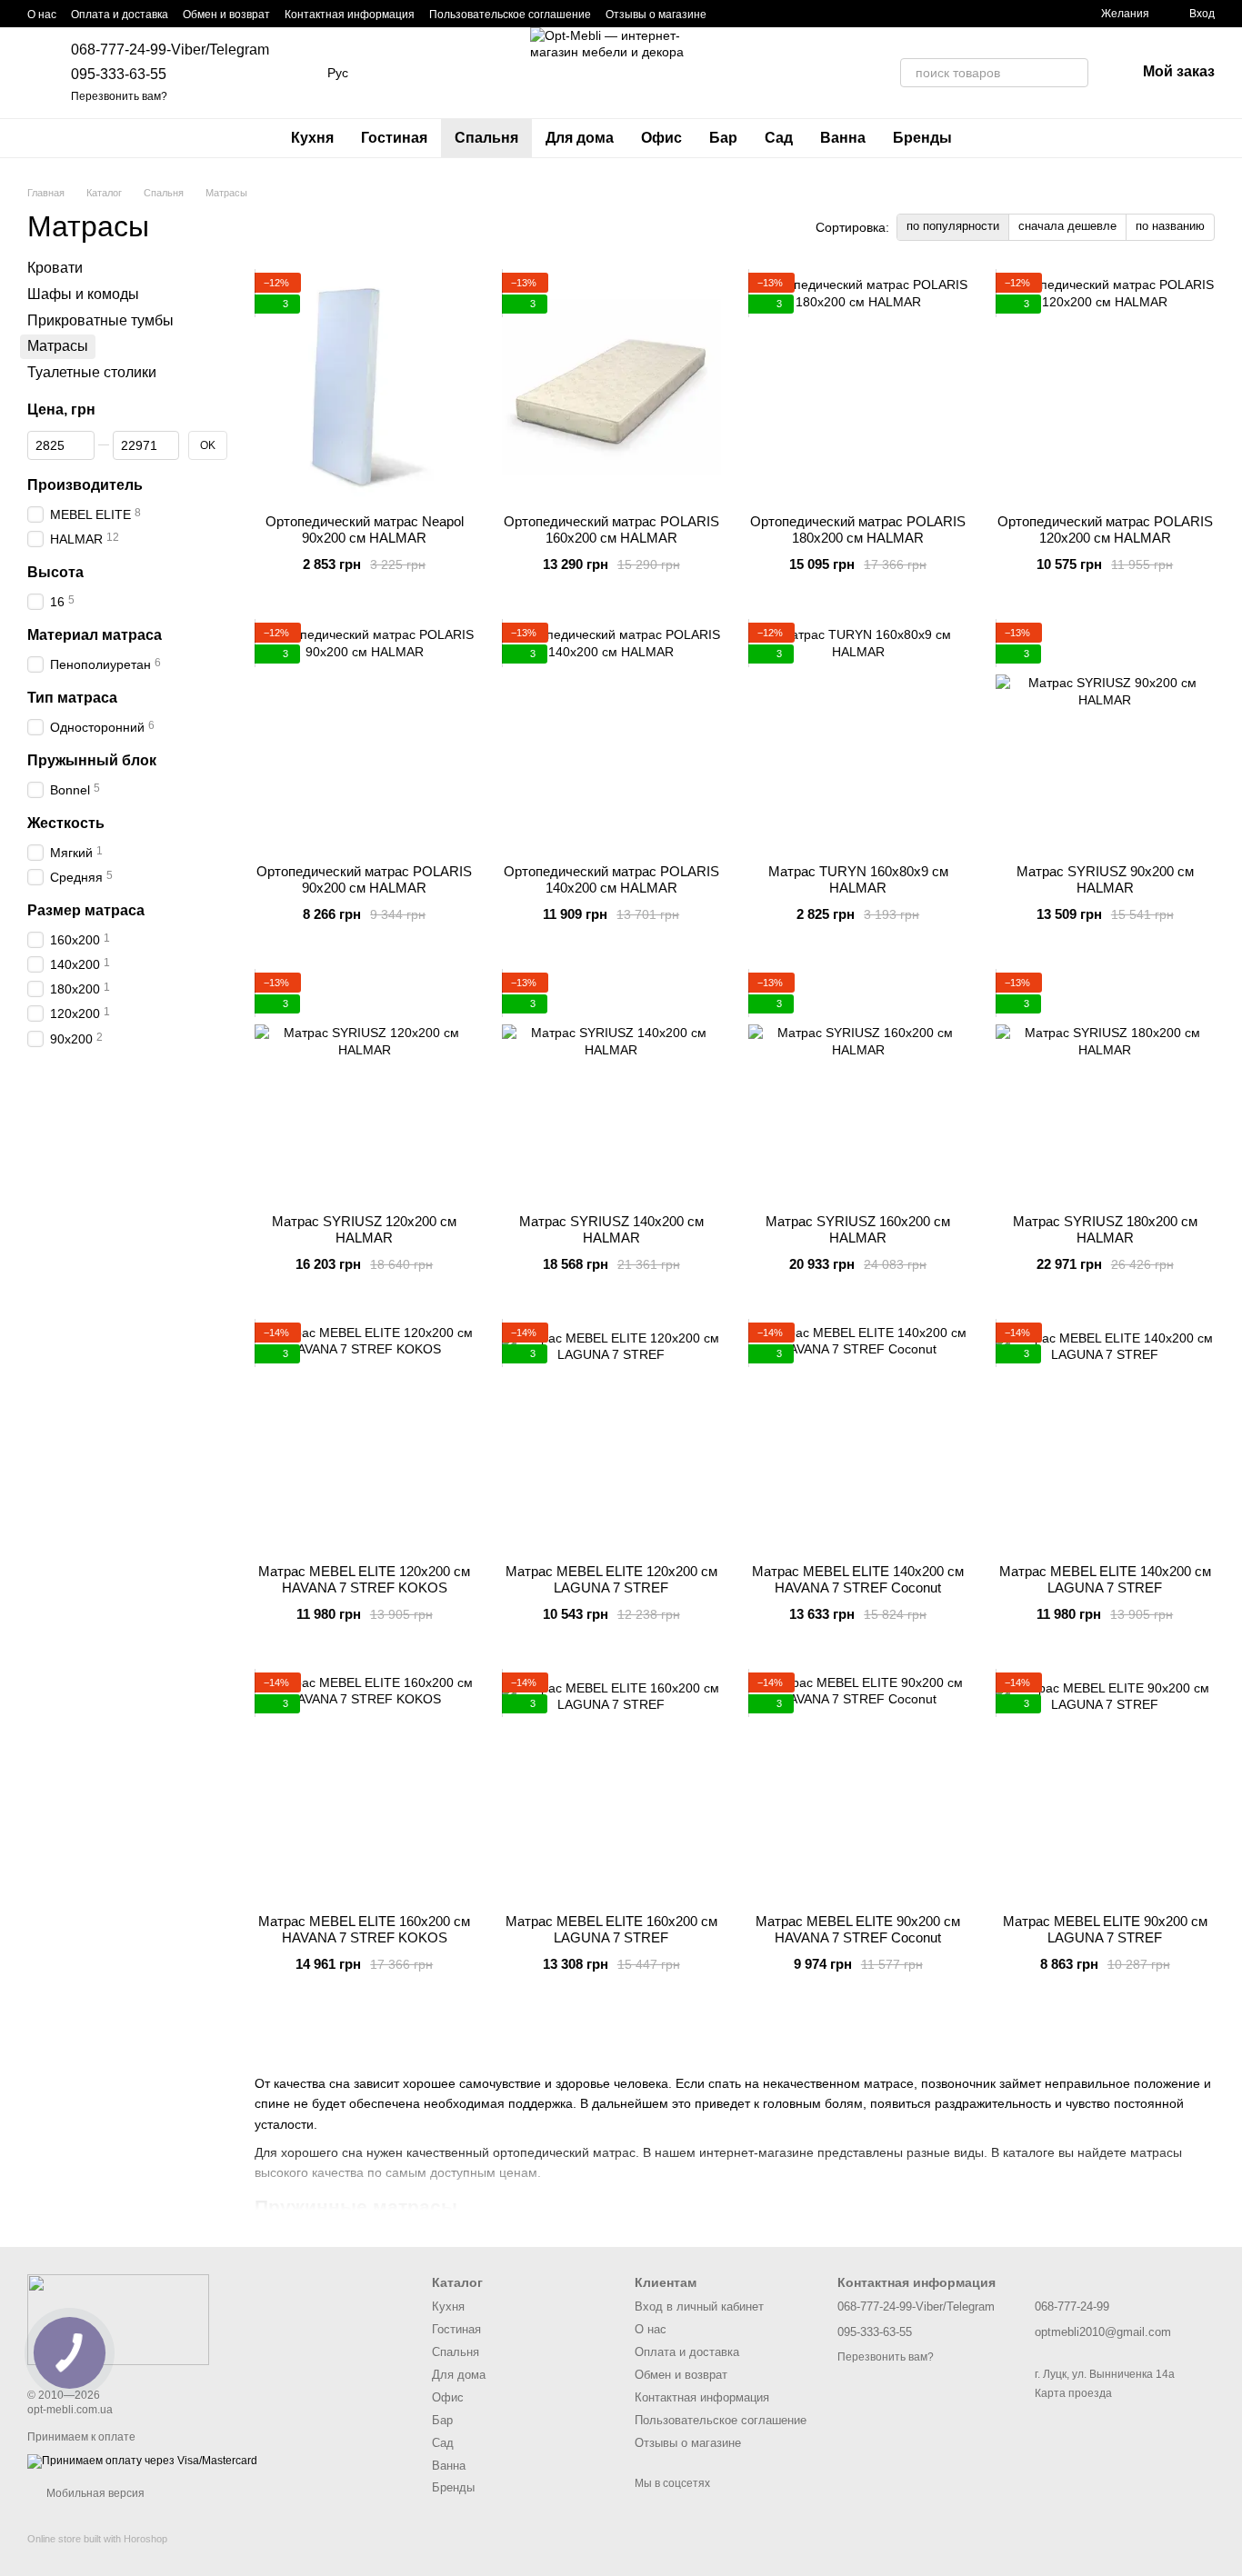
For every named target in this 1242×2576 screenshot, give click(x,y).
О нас (42, 15)
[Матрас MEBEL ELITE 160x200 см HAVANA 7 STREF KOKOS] (365, 1786)
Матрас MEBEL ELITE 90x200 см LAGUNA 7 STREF (1105, 1929)
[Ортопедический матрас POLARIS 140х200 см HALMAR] (612, 736)
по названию (1170, 226)
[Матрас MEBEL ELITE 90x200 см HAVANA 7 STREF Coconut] (858, 1786)
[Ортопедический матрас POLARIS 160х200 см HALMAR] (612, 386)
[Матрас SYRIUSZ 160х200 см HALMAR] (858, 1086)
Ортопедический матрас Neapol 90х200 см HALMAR (365, 529)
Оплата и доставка (120, 15)
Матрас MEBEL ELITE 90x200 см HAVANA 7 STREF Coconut (858, 1929)
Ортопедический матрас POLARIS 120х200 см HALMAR (1105, 529)
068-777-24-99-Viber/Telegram (170, 50)
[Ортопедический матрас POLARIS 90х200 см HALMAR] (365, 736)
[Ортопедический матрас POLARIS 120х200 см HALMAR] (1106, 386)
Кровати (55, 268)
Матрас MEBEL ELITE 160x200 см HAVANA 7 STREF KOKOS (364, 1929)
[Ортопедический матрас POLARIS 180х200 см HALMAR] (858, 386)
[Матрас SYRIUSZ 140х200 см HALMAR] (612, 1086)
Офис (661, 138)
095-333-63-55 (119, 74)
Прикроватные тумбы (100, 320)
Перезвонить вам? (119, 96)
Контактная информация (350, 15)
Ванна (843, 138)
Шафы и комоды (83, 294)
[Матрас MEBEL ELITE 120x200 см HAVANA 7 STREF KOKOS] (365, 1436)
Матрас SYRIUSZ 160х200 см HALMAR (858, 1229)
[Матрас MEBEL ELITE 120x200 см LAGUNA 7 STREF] (612, 1436)
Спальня (486, 138)
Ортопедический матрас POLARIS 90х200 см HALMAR (364, 879)
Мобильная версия (94, 2493)
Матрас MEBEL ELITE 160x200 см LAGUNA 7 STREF (611, 1929)
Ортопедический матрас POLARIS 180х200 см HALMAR (858, 529)
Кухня (312, 138)
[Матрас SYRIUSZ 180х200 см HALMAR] (1106, 1086)
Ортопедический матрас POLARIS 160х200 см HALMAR (611, 529)
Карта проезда (1073, 2393)
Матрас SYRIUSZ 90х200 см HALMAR (1105, 879)
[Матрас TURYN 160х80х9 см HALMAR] (858, 736)
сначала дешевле (1067, 226)
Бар (723, 138)
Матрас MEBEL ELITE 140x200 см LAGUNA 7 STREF (1105, 1579)
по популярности (953, 226)
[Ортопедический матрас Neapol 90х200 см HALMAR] (365, 386)
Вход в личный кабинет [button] (699, 2306)
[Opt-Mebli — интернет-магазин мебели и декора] (118, 2319)
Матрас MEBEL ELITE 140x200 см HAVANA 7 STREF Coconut (858, 1579)
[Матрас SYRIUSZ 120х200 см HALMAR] (365, 1086)
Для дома (580, 138)
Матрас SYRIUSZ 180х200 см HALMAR (1105, 1229)
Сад (779, 138)
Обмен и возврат (226, 15)
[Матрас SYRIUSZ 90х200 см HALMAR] (1106, 736)
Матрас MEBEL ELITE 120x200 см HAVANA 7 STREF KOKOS (364, 1579)
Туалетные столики (92, 372)
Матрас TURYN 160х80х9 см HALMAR (858, 879)
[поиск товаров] (1074, 73)
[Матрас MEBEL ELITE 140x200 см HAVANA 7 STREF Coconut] (858, 1436)
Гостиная (394, 138)
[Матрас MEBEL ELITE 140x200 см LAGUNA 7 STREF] (1106, 1436)
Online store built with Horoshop (97, 2539)
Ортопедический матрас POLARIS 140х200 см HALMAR (611, 879)
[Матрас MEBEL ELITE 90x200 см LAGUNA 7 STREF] (1106, 1786)
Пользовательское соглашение (510, 15)
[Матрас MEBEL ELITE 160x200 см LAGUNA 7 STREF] (612, 1786)
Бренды (922, 138)
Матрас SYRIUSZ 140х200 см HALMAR (611, 1229)
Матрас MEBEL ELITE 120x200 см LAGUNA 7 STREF (611, 1579)
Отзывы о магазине (656, 15)
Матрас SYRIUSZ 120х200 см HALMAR (364, 1229)
